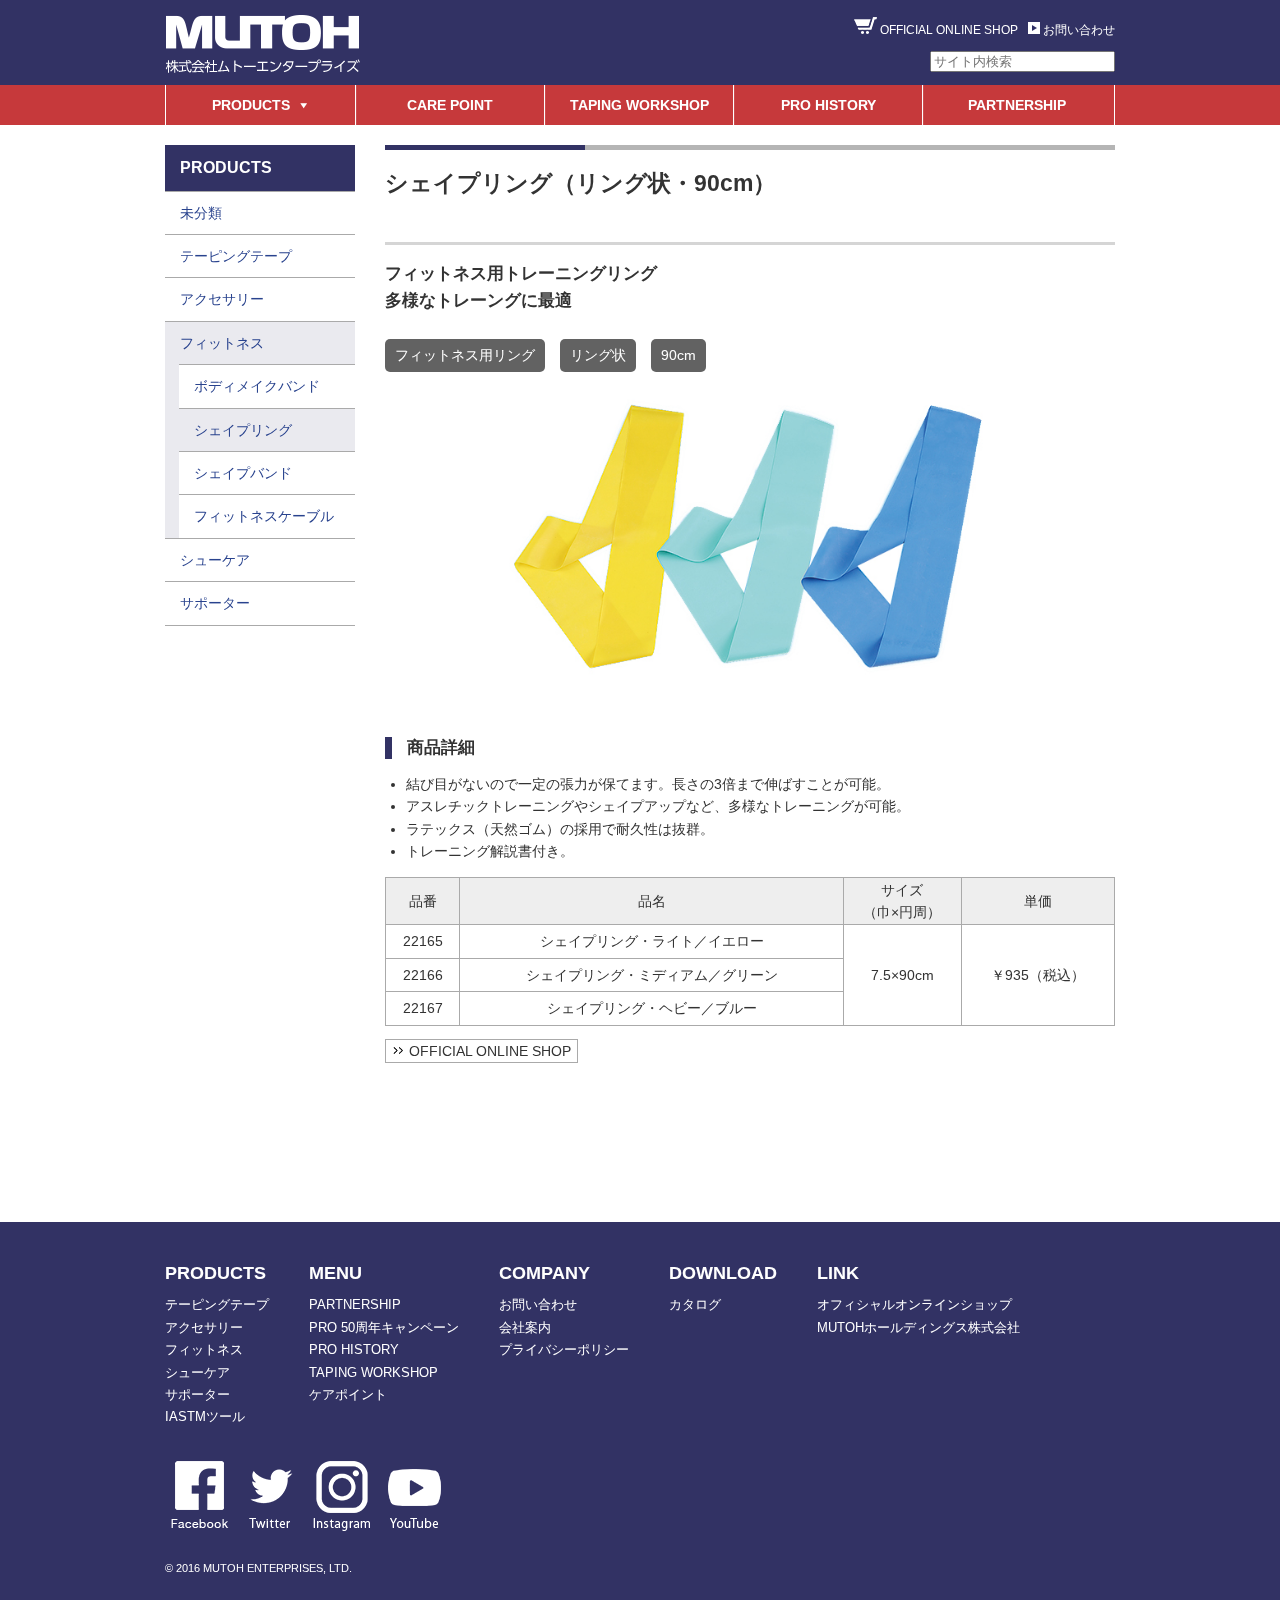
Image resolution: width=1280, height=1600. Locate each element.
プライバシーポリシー (564, 1349)
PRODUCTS (251, 105)
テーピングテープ (236, 256)
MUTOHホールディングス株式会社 (918, 1327)
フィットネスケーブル (264, 516)
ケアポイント (348, 1394)
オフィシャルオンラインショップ (914, 1304)
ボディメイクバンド (257, 386)
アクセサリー (222, 299)
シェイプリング (243, 430)
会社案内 (525, 1327)
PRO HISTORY (828, 105)
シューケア (215, 560)
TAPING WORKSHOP (639, 105)
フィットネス (222, 343)
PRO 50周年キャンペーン (384, 1327)
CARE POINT (450, 105)
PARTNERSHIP (1017, 105)
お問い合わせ (1079, 30)
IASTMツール (205, 1416)
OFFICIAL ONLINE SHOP (949, 30)
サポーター (215, 603)
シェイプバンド (243, 473)
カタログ (695, 1304)
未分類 (201, 213)
